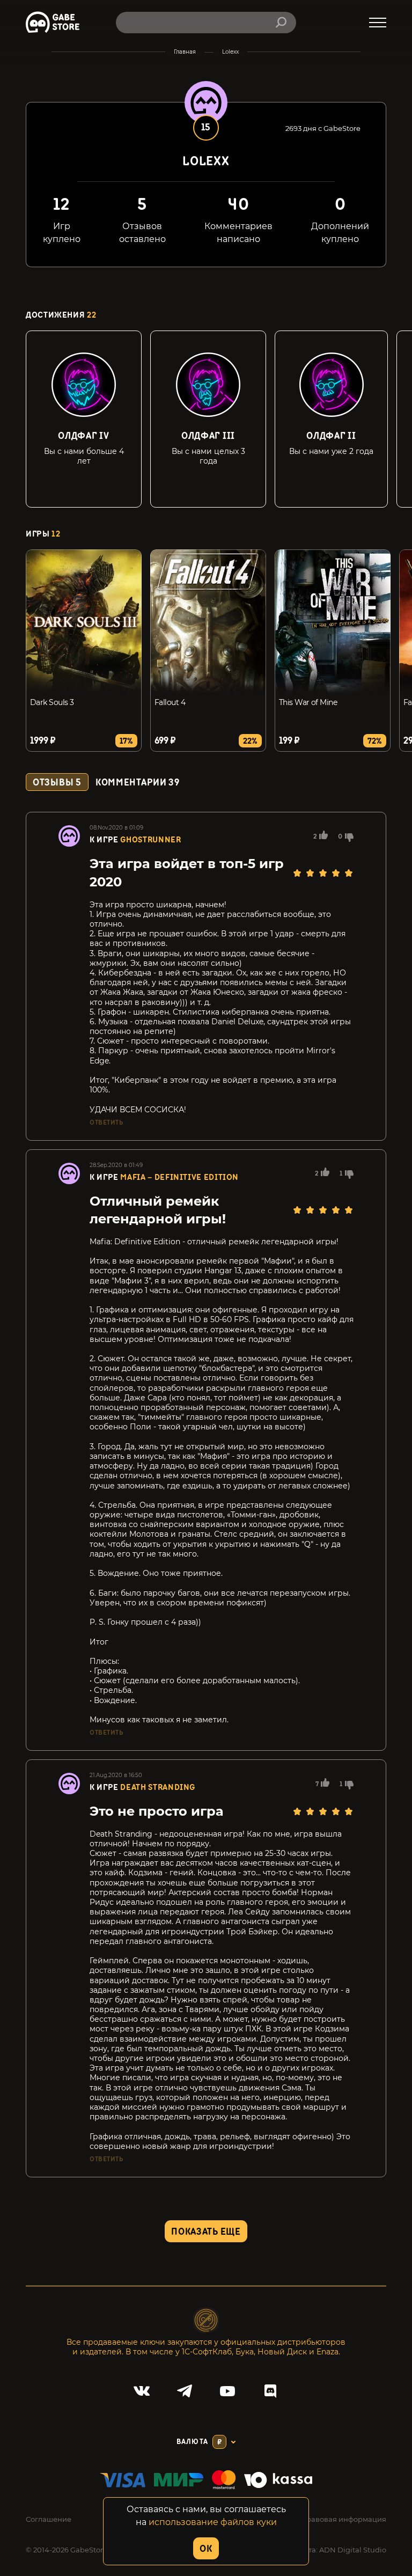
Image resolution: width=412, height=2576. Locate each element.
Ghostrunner (150, 840)
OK (206, 2549)
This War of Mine (308, 702)
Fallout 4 (170, 702)
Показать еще (206, 2232)
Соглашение (49, 2519)
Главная (185, 52)
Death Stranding (158, 1788)
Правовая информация (343, 2519)
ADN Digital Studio (353, 2550)
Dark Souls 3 (52, 702)
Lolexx (230, 52)
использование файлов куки (213, 2522)
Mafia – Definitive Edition (179, 1177)
